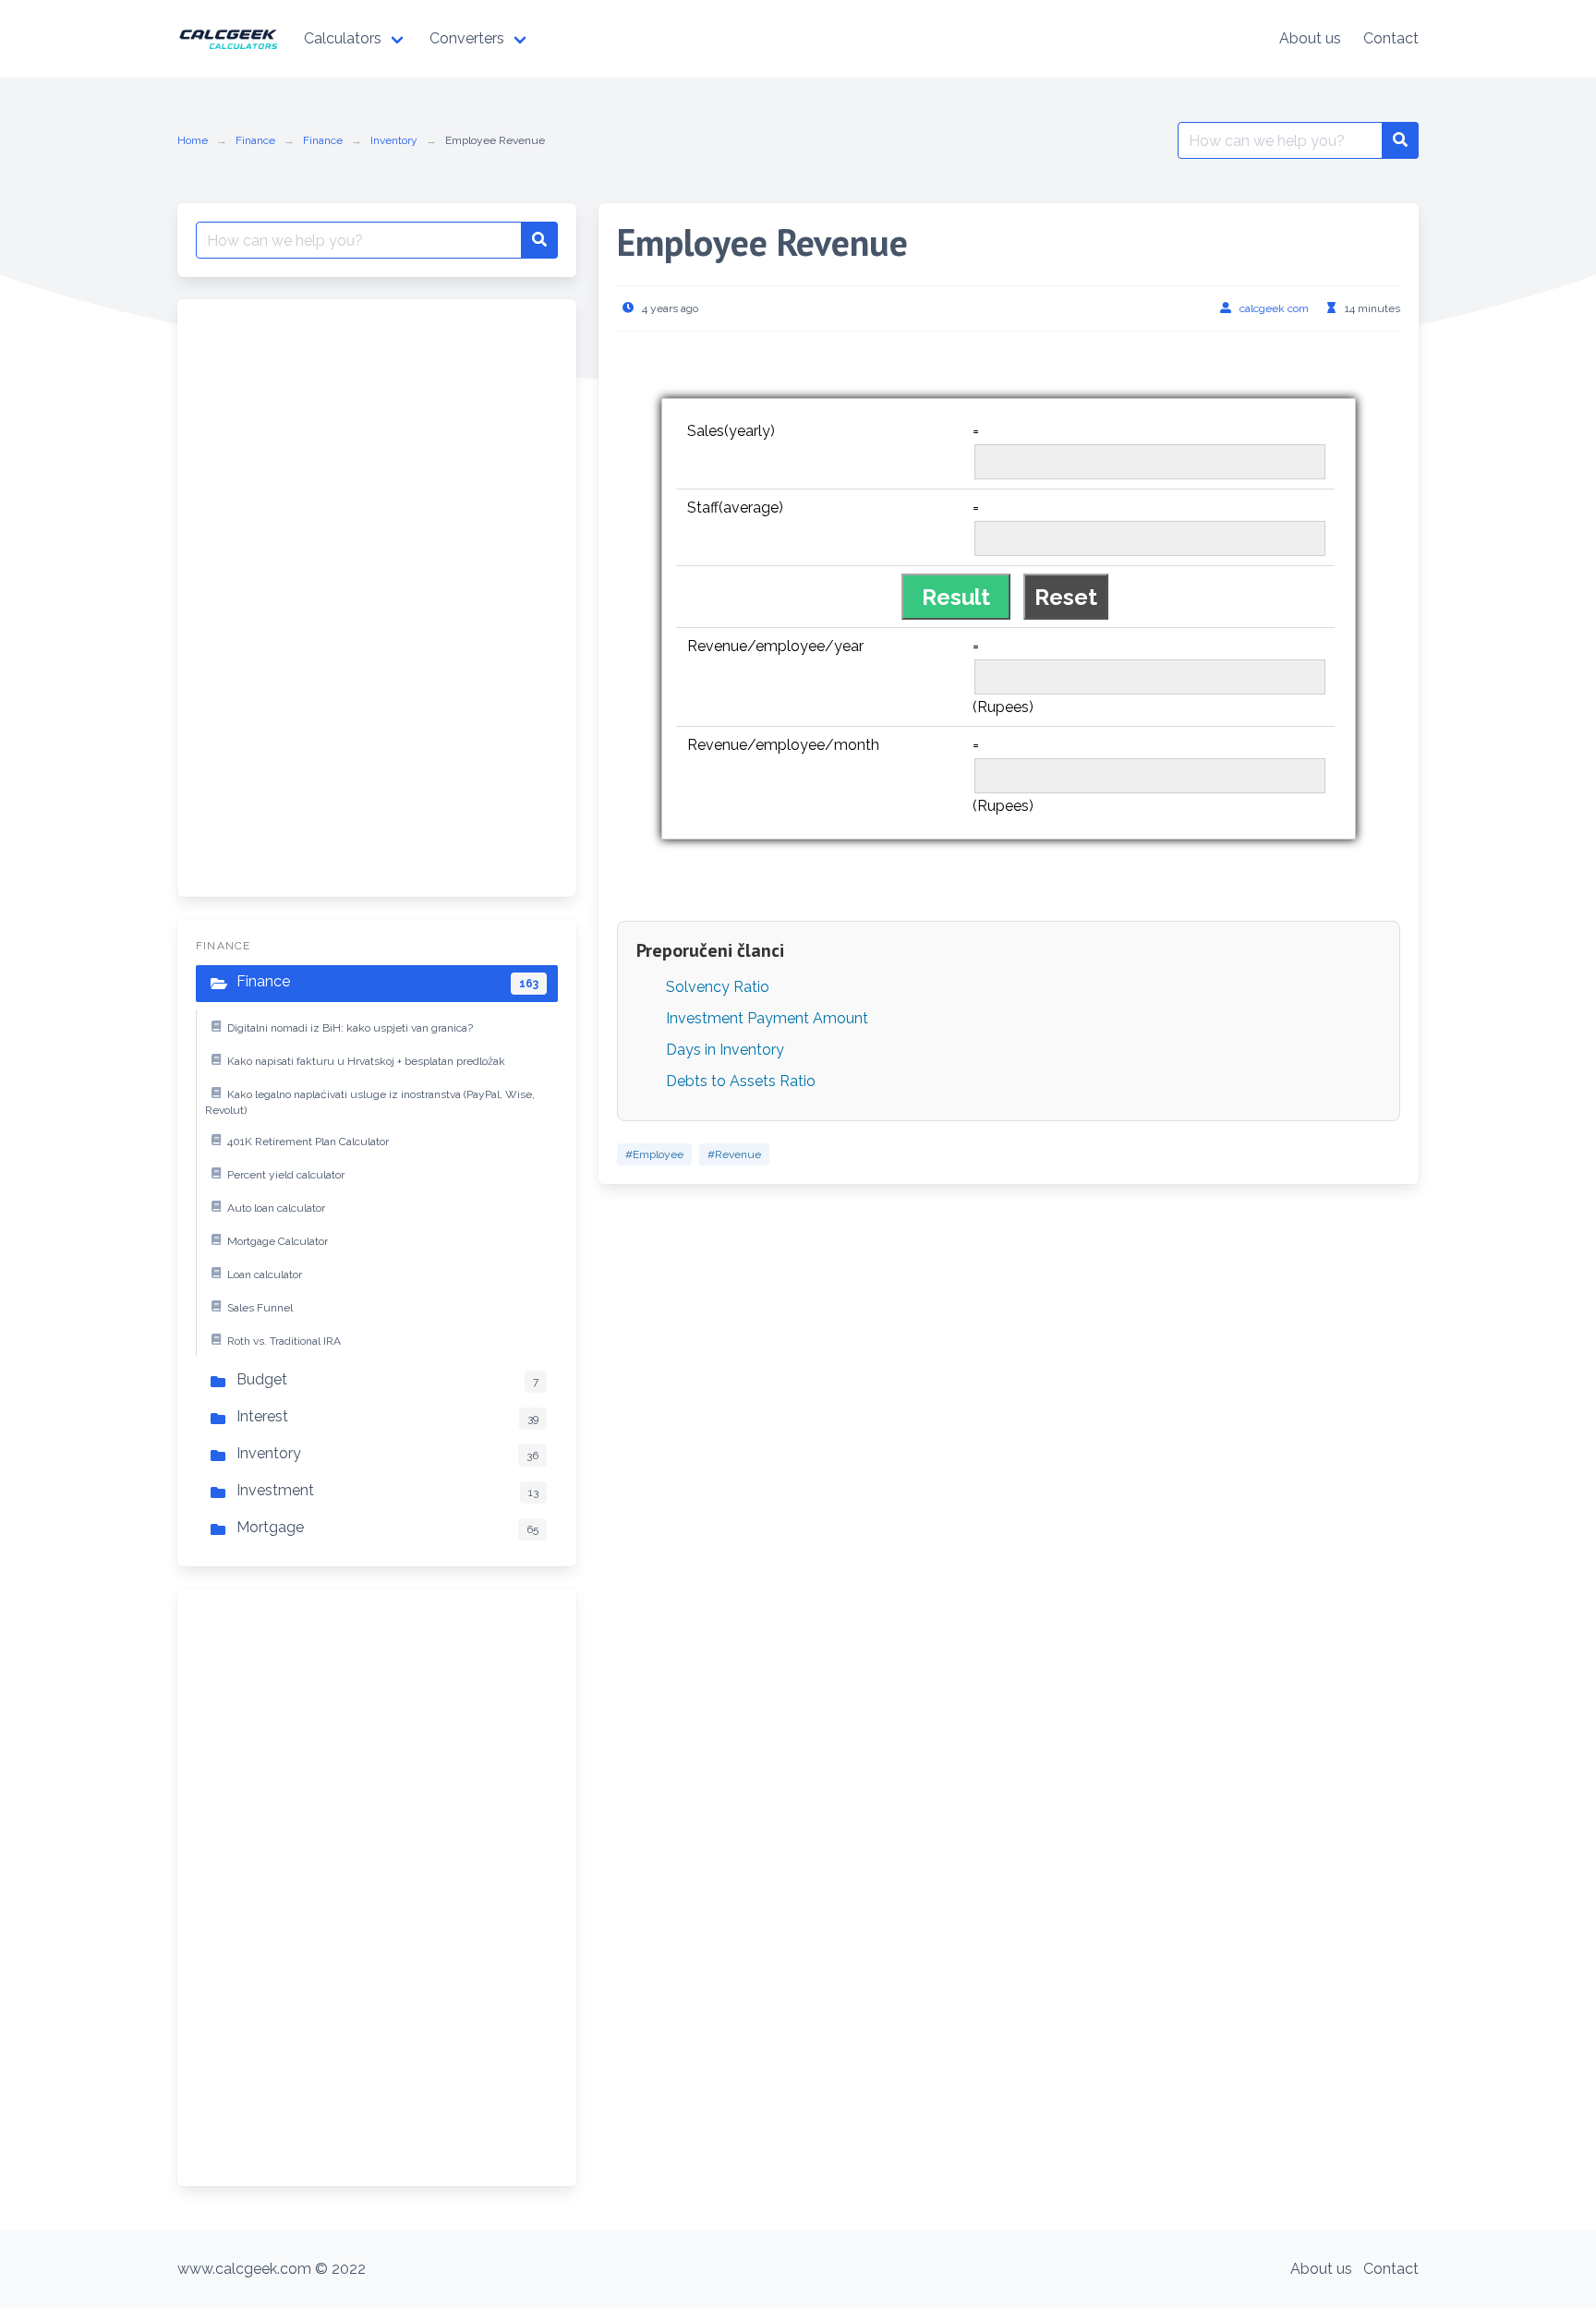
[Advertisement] (334, 595)
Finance (255, 140)
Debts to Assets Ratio (741, 1081)
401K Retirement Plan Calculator (308, 1142)
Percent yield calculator (286, 1175)
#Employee (654, 1154)
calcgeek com (1274, 308)
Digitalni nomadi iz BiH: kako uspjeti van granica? (350, 1028)
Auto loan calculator (276, 1208)
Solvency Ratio (718, 987)
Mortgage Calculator (278, 1241)
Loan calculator (265, 1275)
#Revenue (734, 1154)
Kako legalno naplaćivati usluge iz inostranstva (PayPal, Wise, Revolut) (370, 1103)
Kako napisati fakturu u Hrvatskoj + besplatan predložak (366, 1061)
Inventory (394, 140)
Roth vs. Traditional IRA (284, 1341)
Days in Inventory (725, 1050)
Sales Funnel (260, 1308)
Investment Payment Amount (767, 1018)
